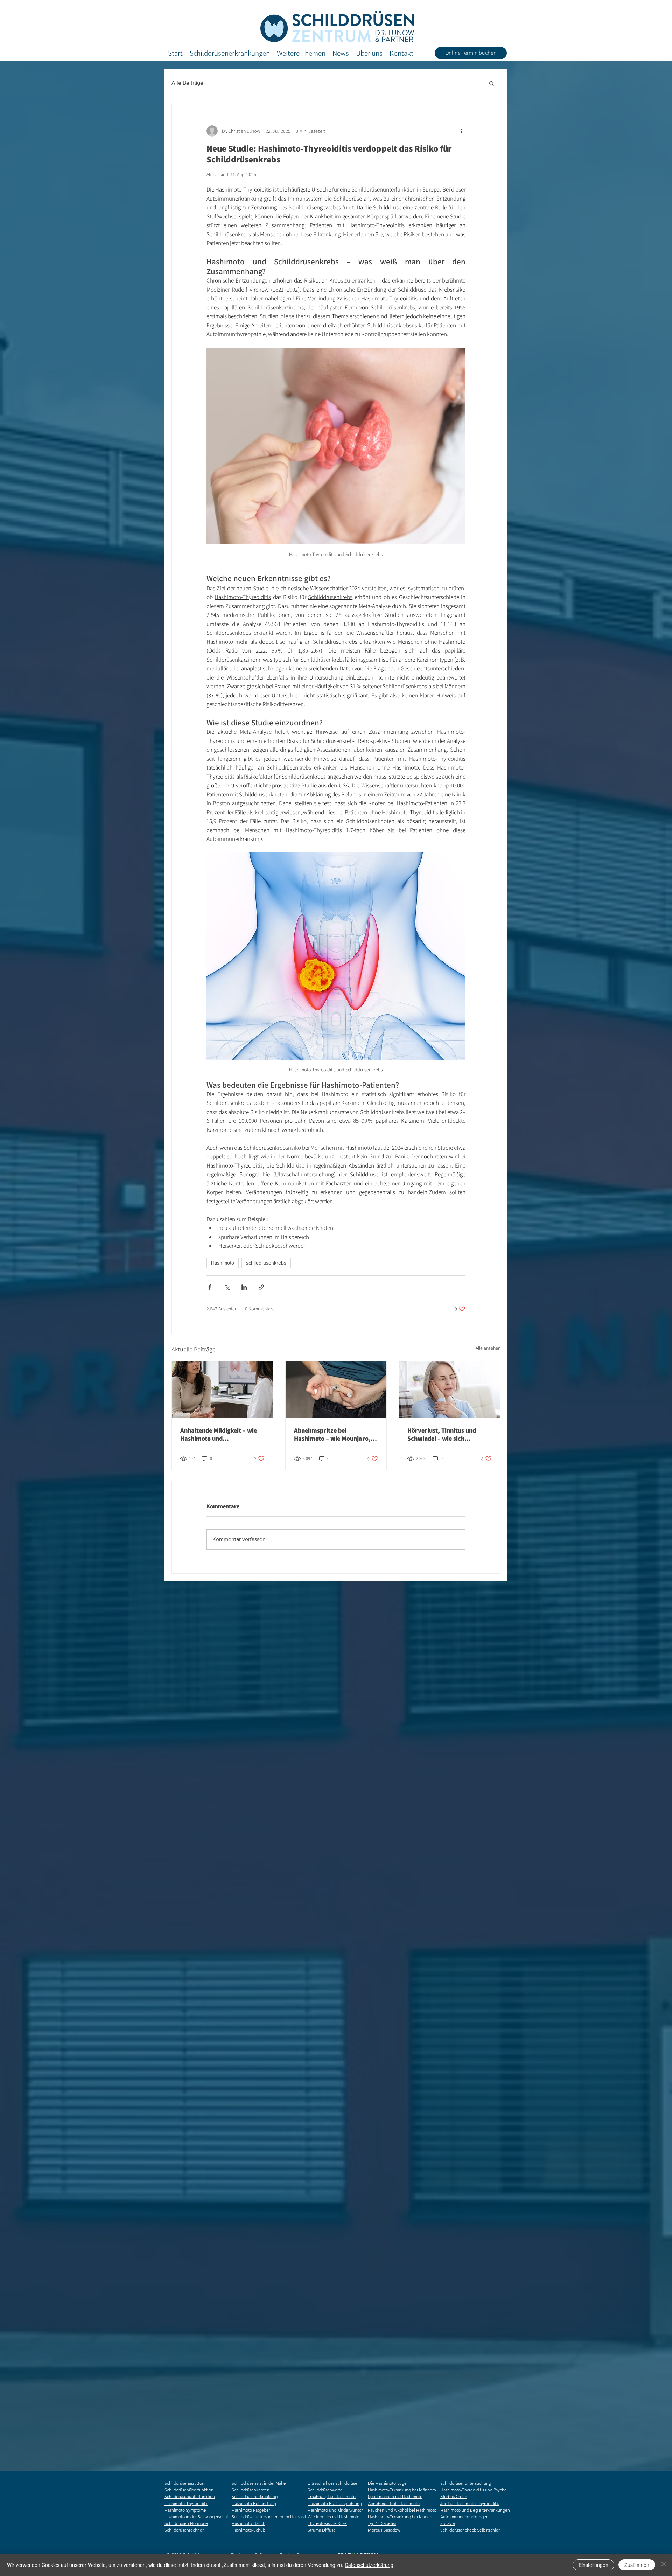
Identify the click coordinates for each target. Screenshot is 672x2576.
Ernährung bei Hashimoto (332, 2496)
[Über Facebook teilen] (210, 1287)
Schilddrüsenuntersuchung (466, 2483)
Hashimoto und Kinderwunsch (336, 2510)
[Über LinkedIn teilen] (244, 1287)
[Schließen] (664, 2565)
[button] (492, 83)
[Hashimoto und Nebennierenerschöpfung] (222, 1390)
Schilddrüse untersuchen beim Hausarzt (269, 2517)
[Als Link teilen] (261, 1287)
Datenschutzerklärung (369, 2565)
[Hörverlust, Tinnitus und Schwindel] (450, 1390)
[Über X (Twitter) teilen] (227, 1287)
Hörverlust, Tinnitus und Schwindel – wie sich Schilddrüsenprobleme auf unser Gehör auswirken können (444, 1434)
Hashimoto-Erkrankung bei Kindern (401, 2517)
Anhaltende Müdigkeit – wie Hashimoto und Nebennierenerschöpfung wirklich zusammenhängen (219, 1434)
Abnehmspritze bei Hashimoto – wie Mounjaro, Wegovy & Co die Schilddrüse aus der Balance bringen (334, 1434)
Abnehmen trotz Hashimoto (394, 2503)
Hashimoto (223, 1263)
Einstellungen (593, 2565)
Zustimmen (637, 2565)
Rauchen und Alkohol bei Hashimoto (402, 2510)
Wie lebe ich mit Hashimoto (334, 2517)
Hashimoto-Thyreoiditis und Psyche (474, 2490)
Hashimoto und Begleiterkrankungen (475, 2510)
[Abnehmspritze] (336, 1390)
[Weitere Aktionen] (461, 131)
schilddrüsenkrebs (266, 1263)
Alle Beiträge (187, 83)
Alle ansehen (488, 1348)
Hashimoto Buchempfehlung (335, 2503)
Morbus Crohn (454, 2496)
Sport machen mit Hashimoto (395, 2496)
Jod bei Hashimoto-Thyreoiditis (470, 2503)
